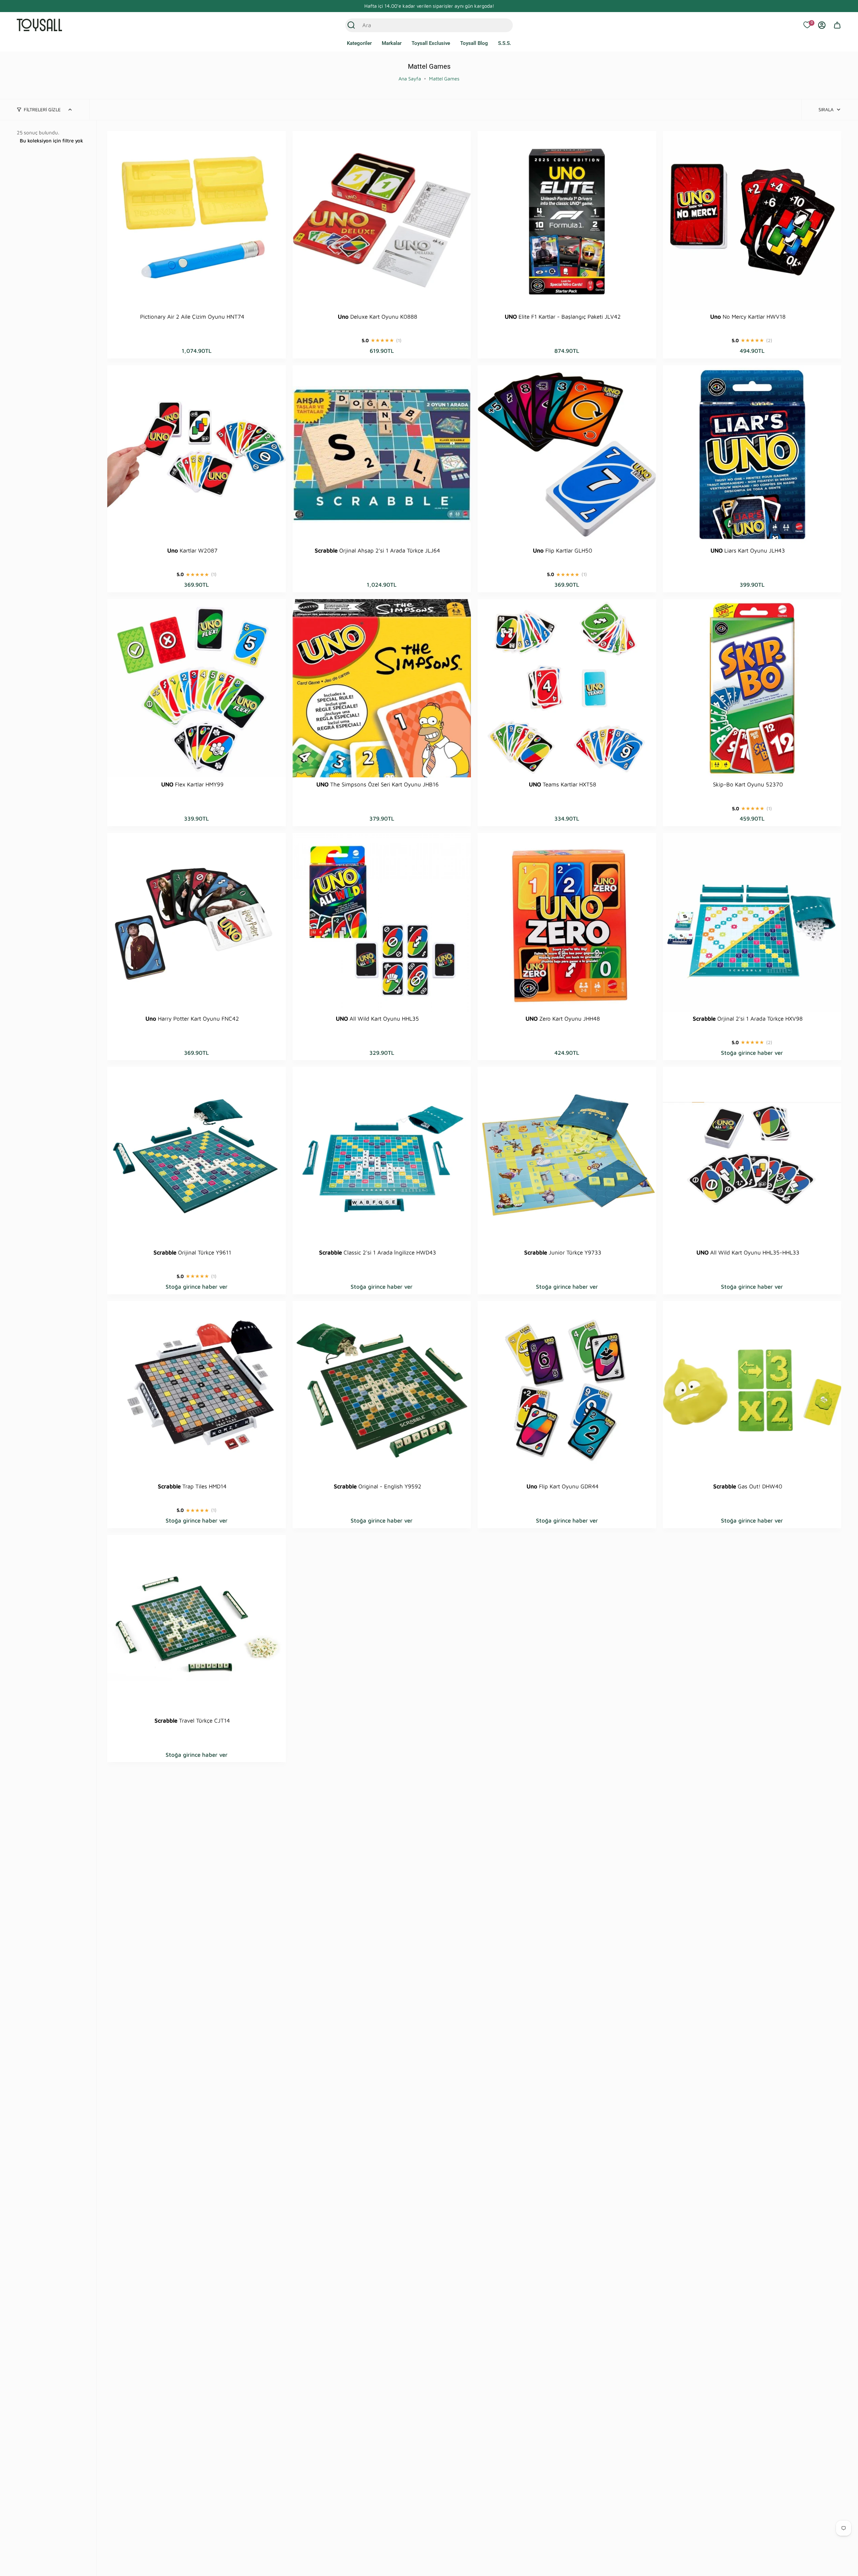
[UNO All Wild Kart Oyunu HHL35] (382, 922)
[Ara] (351, 25)
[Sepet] (837, 25)
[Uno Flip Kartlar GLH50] (567, 455)
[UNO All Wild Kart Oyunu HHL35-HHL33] (752, 1156)
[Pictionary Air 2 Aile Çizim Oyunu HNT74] (197, 220)
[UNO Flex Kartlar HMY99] (197, 688)
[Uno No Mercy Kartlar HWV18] (752, 220)
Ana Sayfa (410, 79)
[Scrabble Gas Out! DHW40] (752, 1390)
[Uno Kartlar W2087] (197, 455)
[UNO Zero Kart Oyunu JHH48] (567, 922)
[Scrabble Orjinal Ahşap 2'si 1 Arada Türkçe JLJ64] (382, 455)
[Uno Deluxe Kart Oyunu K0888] (382, 220)
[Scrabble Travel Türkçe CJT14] (197, 1624)
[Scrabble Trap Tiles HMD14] (197, 1390)
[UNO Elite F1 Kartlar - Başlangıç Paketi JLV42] (567, 220)
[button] (359, 44)
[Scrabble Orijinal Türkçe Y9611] (197, 1156)
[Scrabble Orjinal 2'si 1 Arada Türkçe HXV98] (752, 922)
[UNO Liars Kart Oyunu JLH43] (752, 455)
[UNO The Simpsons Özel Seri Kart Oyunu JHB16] (382, 688)
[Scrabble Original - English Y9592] (382, 1390)
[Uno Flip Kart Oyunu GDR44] (567, 1390)
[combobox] (422, 25)
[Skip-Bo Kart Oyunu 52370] (752, 688)
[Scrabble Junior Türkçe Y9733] (567, 1156)
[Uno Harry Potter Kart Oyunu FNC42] (197, 922)
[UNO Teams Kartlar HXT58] (567, 688)
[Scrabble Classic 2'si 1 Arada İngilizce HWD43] (382, 1156)
